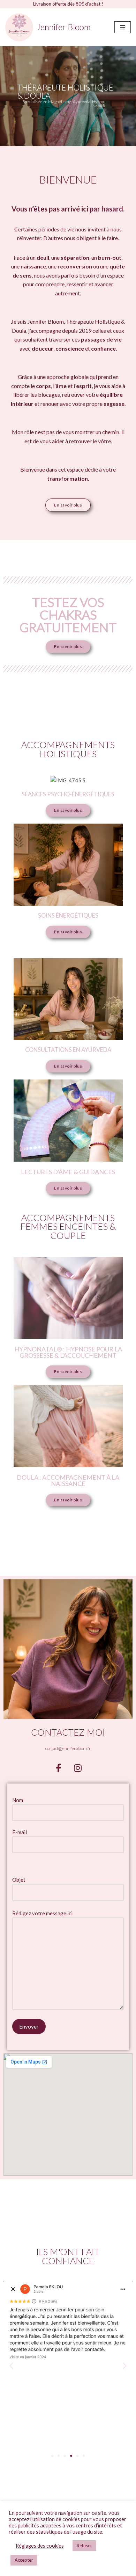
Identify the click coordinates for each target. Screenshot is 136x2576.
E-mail (20, 1832)
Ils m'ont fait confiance (68, 2256)
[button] (11, 2365)
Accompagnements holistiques (68, 749)
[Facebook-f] (59, 1768)
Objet (19, 1880)
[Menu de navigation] (123, 27)
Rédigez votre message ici (42, 1913)
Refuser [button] (84, 2546)
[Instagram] (78, 1768)
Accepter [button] (24, 2560)
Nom (18, 1800)
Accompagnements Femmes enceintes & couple (68, 1226)
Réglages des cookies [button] (40, 2546)
